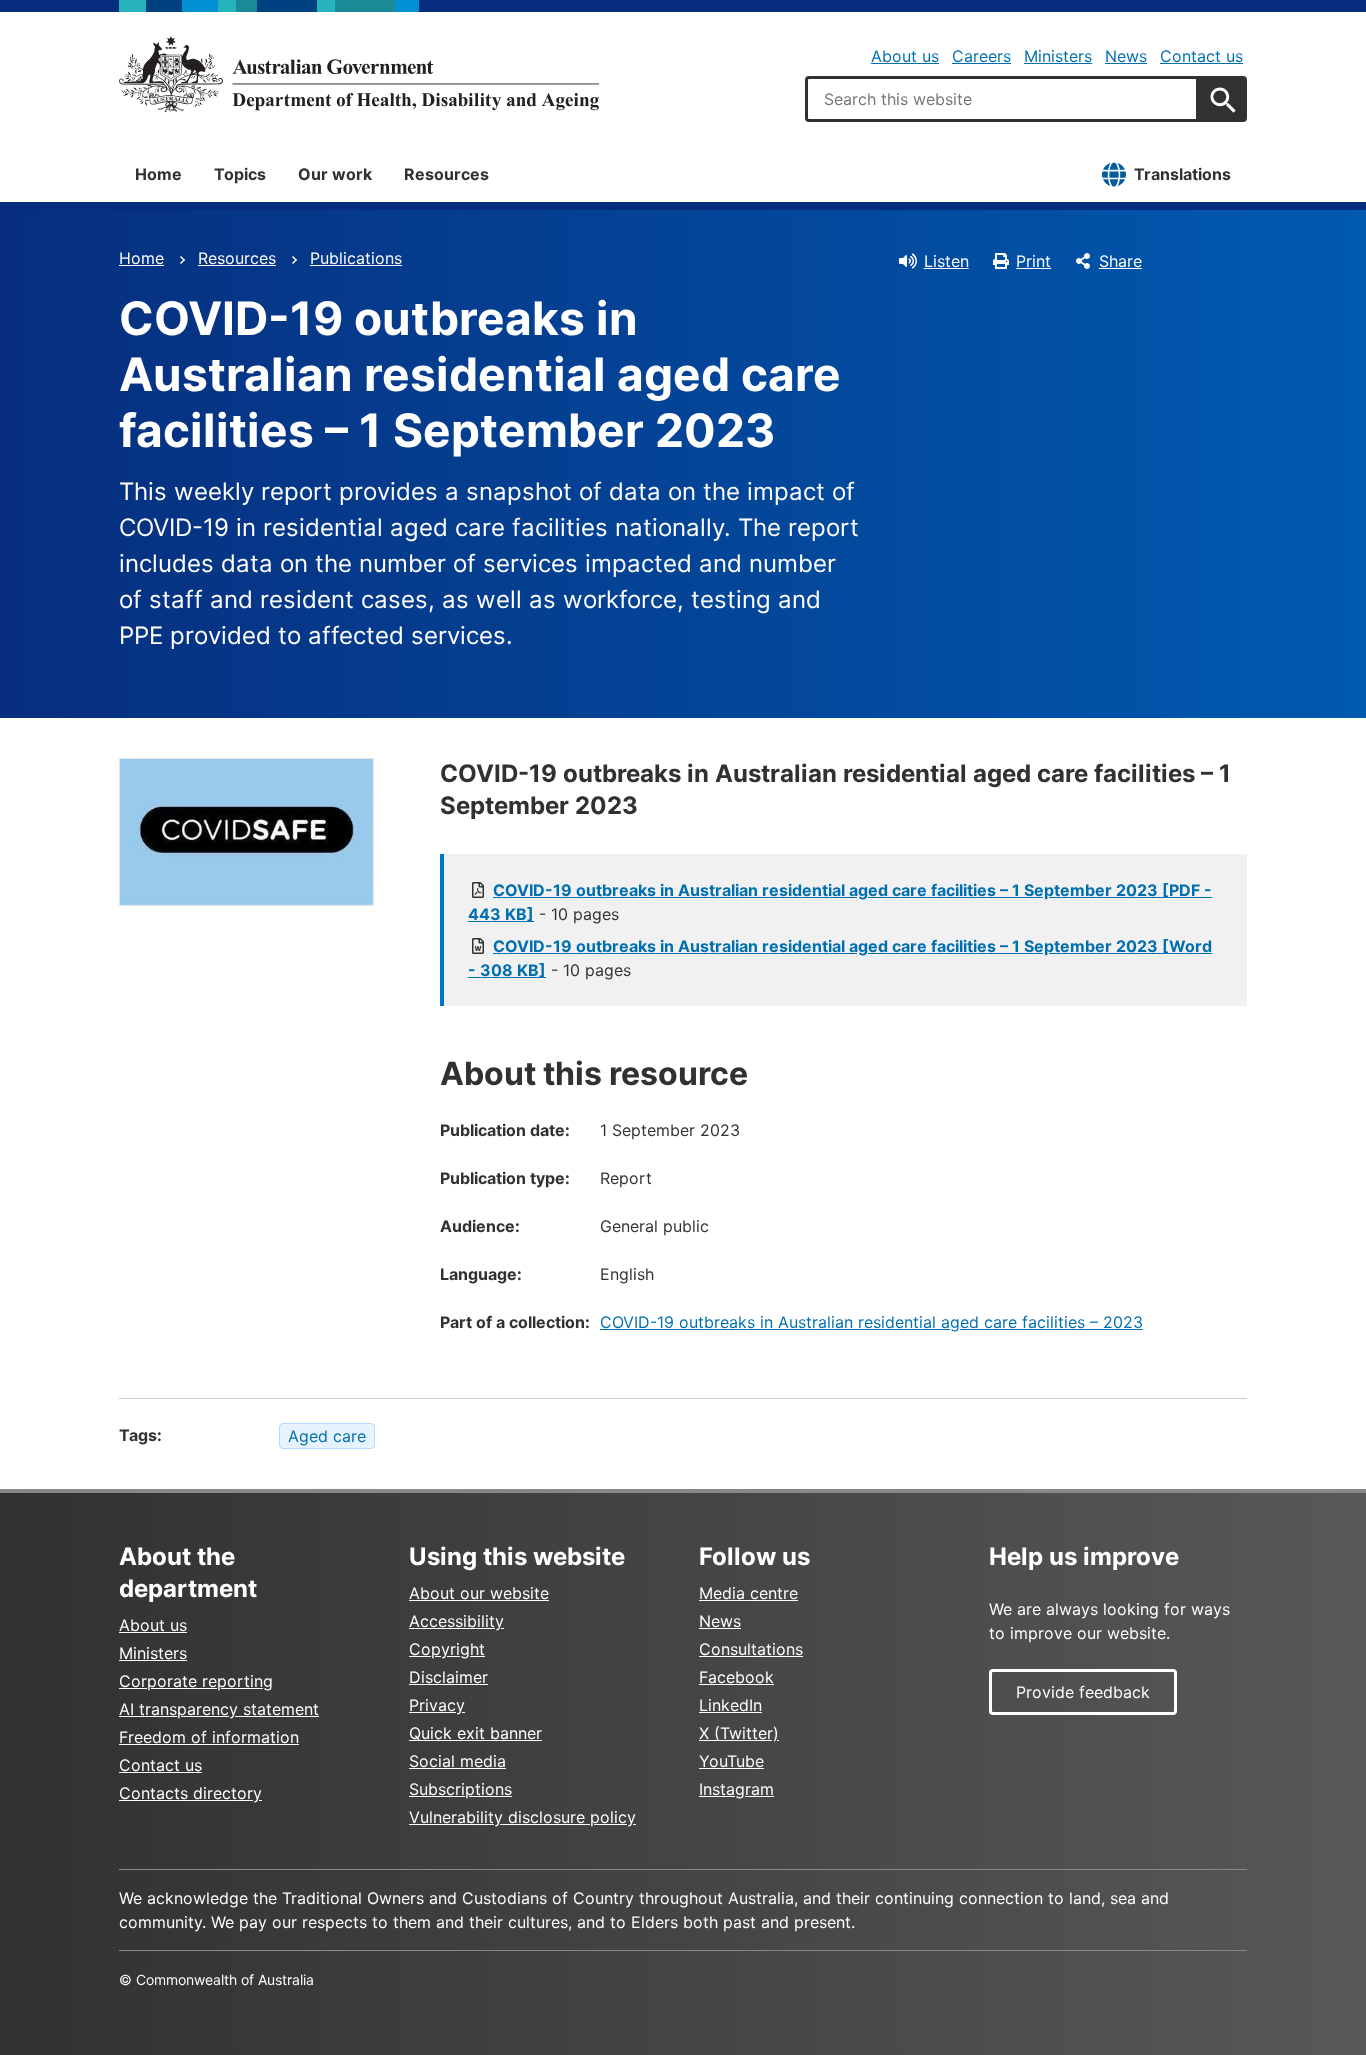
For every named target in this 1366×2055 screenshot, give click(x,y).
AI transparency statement (219, 1709)
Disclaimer (448, 1677)
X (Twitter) (739, 1733)
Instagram (736, 1789)
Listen (946, 261)
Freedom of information (209, 1737)
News (1126, 56)
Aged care (327, 1436)
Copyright (447, 1649)
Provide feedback (1083, 1692)
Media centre (748, 1593)
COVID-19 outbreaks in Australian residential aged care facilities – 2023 (871, 1322)
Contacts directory (190, 1793)
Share (1120, 261)
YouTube (731, 1761)
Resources (446, 174)
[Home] (359, 74)
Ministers (1058, 56)
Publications (356, 258)
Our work (335, 174)
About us (905, 56)
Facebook (736, 1677)
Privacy (437, 1705)
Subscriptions (460, 1789)
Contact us (1201, 56)
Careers (981, 56)
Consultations (751, 1649)
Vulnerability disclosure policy (522, 1817)
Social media (457, 1761)
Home (158, 174)
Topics (240, 174)
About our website (479, 1593)
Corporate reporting (196, 1681)
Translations (1182, 174)
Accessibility (456, 1621)
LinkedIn (730, 1705)
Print (1033, 261)
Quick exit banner (475, 1733)
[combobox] (1002, 99)
